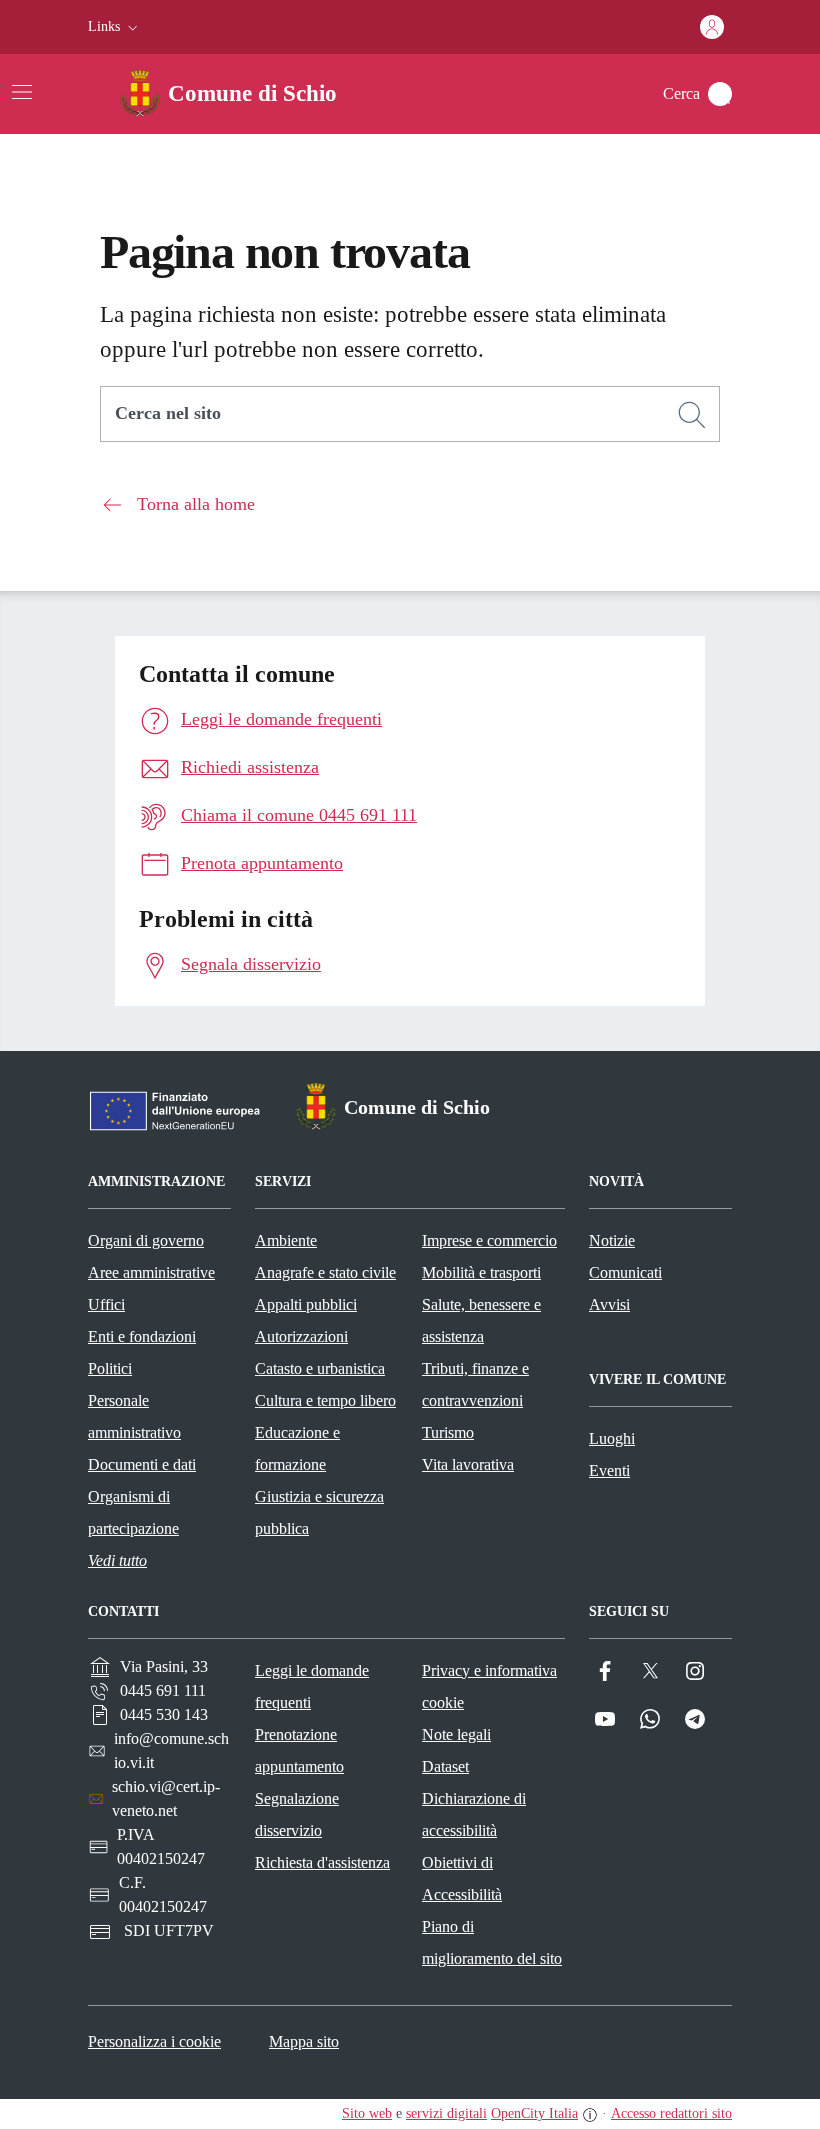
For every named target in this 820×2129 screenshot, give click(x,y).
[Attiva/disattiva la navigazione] (22, 92)
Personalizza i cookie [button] (154, 2041)
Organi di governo (146, 1240)
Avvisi (609, 1304)
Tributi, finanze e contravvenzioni (475, 1384)
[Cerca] (692, 415)
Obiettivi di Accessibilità (462, 1878)
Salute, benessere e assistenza (481, 1320)
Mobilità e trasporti (481, 1272)
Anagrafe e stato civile (325, 1272)
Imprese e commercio (489, 1240)
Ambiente (286, 1240)
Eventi (609, 1470)
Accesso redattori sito (671, 2113)
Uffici (106, 1304)
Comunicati (625, 1272)
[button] (115, 27)
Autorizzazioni (301, 1336)
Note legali (456, 1734)
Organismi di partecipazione (133, 1512)
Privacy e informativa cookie (489, 1686)
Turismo (448, 1432)
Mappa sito (304, 2041)
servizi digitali (446, 2113)
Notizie (612, 1240)
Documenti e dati (142, 1464)
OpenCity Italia (534, 2113)
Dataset (445, 1766)
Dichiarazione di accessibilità (474, 1814)
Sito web (367, 2113)
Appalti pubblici (306, 1304)
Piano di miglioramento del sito (492, 1942)
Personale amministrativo (134, 1416)
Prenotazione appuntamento (299, 1750)
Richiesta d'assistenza (322, 1862)
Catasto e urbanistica (320, 1368)
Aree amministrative (151, 1272)
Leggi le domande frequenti (312, 1686)
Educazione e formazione (297, 1448)
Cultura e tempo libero (325, 1400)
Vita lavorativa (468, 1464)
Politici (110, 1368)
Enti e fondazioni (142, 1336)
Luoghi (612, 1438)
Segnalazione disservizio (297, 1814)
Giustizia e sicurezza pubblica (319, 1512)
